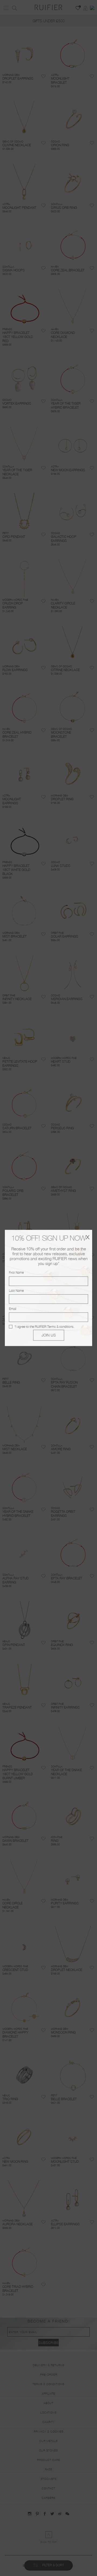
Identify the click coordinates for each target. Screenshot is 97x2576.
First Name (16, 1273)
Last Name (16, 1291)
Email (13, 1309)
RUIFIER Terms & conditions (54, 1327)
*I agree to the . (44, 1327)
